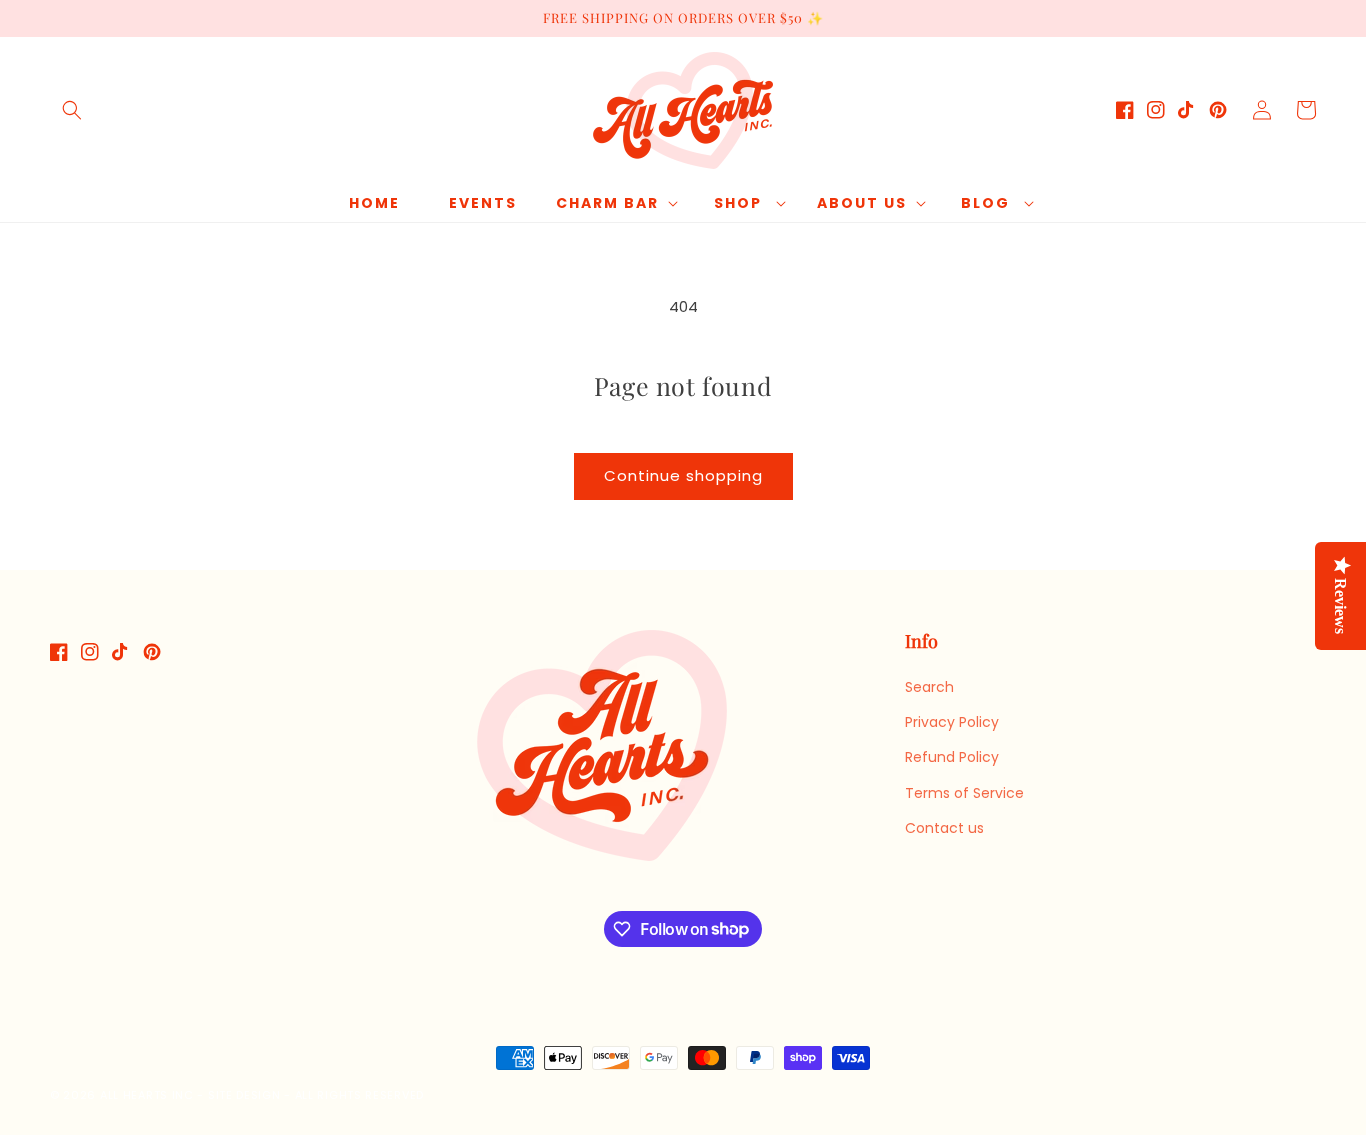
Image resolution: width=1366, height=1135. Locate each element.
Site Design (244, 1095)
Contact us (944, 828)
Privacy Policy (952, 722)
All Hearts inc (147, 1095)
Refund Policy (952, 757)
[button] (72, 110)
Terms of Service (964, 793)
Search (929, 687)
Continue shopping (683, 475)
